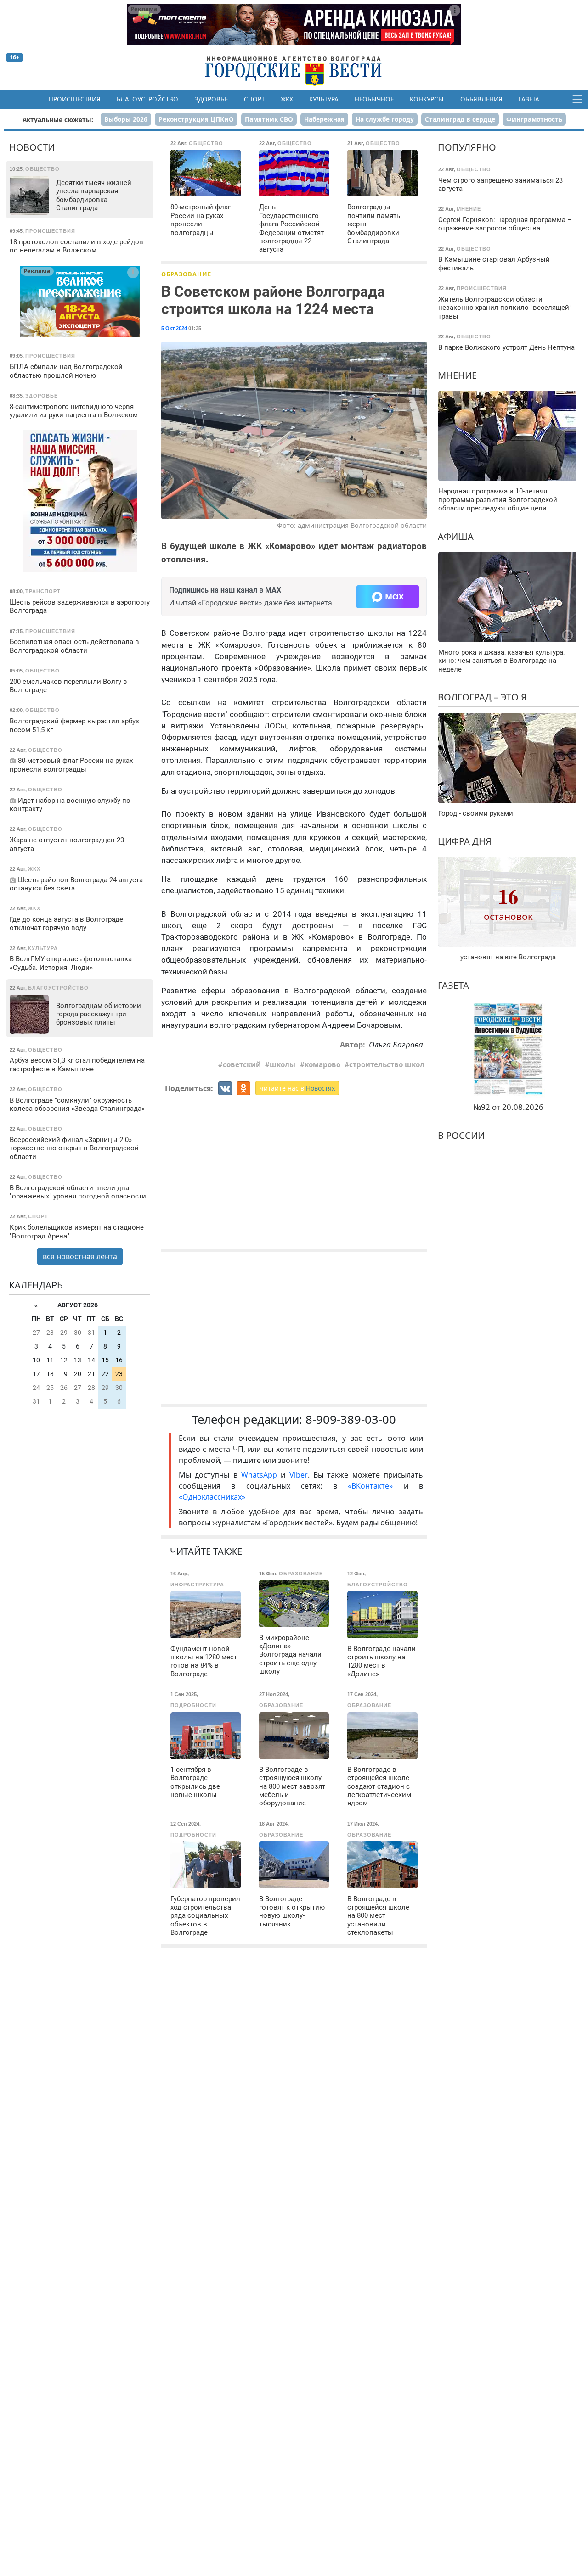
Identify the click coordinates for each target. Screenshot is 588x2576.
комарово (322, 1064)
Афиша (456, 536)
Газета (529, 99)
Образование (186, 274)
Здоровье (211, 99)
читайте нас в (297, 1088)
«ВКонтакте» (370, 1486)
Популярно (467, 147)
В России (461, 1135)
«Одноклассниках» (212, 1497)
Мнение (457, 375)
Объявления (481, 99)
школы (283, 1064)
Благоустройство (147, 99)
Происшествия (75, 99)
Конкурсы (427, 99)
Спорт (254, 99)
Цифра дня (465, 841)
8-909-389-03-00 (351, 1420)
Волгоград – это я (482, 697)
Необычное (374, 99)
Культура (324, 99)
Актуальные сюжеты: (58, 120)
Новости (32, 147)
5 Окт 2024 (174, 328)
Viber (299, 1475)
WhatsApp (261, 1475)
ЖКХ (287, 99)
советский (242, 1064)
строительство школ (387, 1064)
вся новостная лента (80, 1256)
